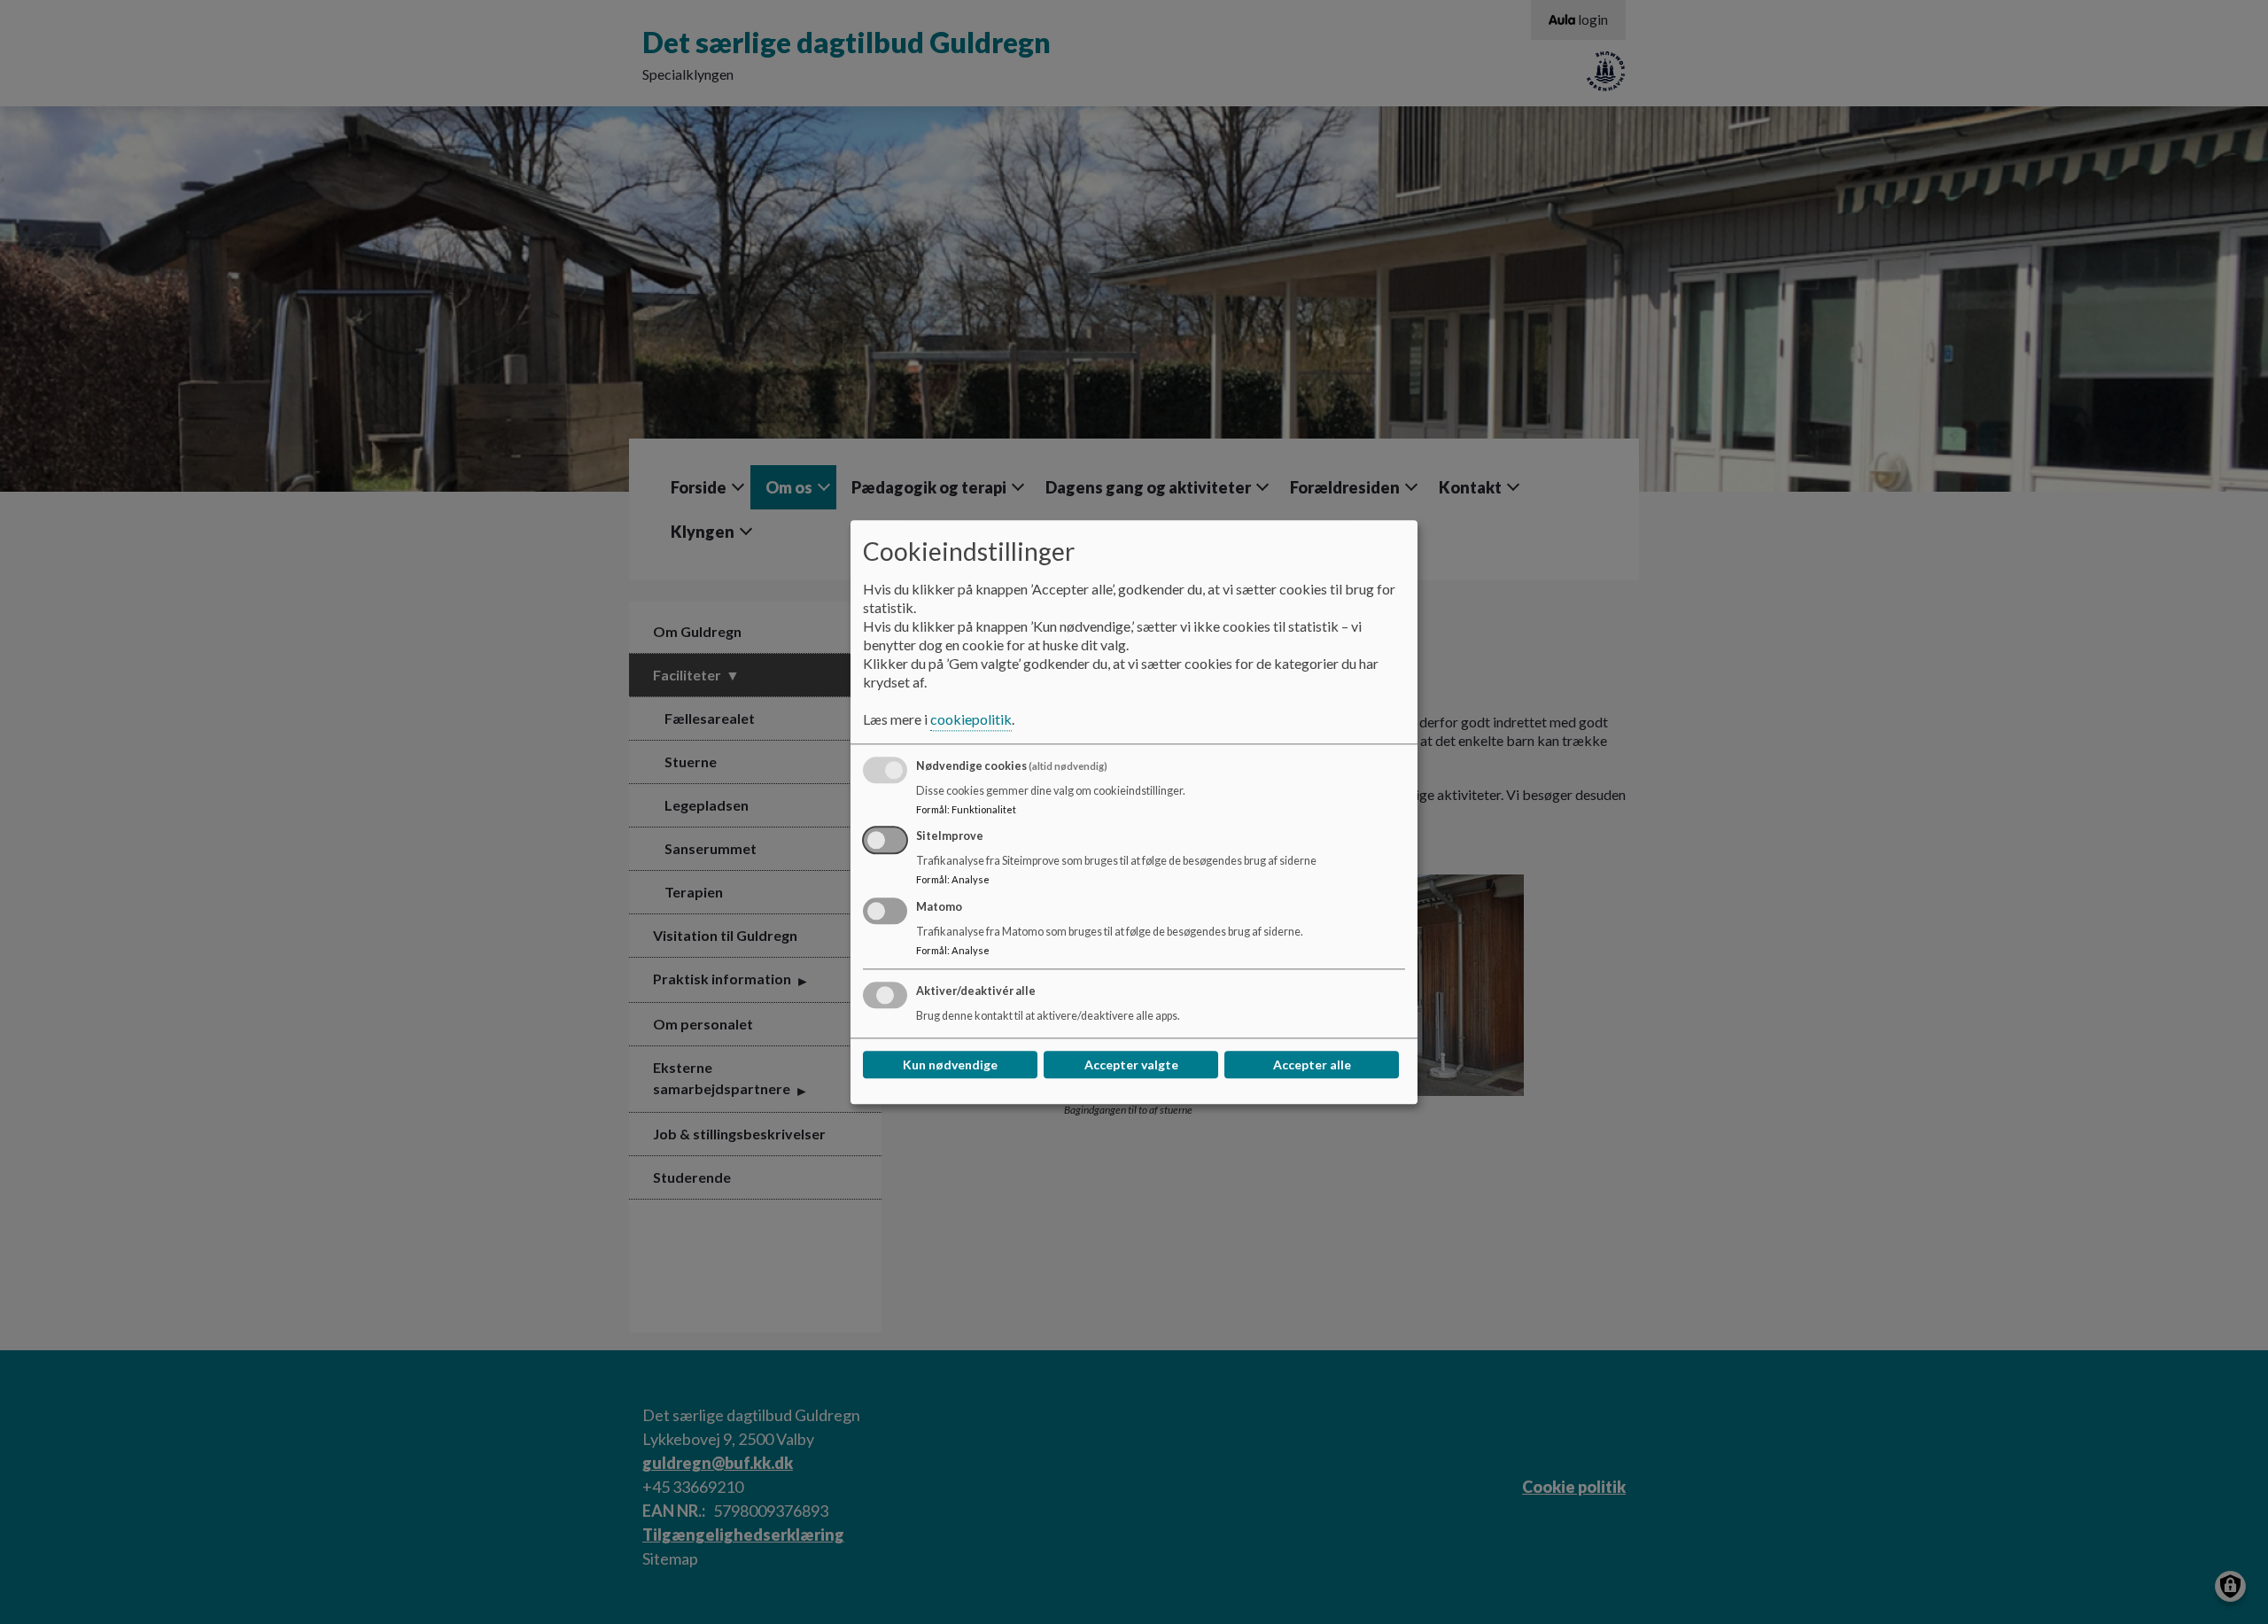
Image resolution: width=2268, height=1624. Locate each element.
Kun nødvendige (950, 1065)
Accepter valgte (1131, 1065)
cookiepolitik (971, 719)
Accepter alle (1312, 1065)
